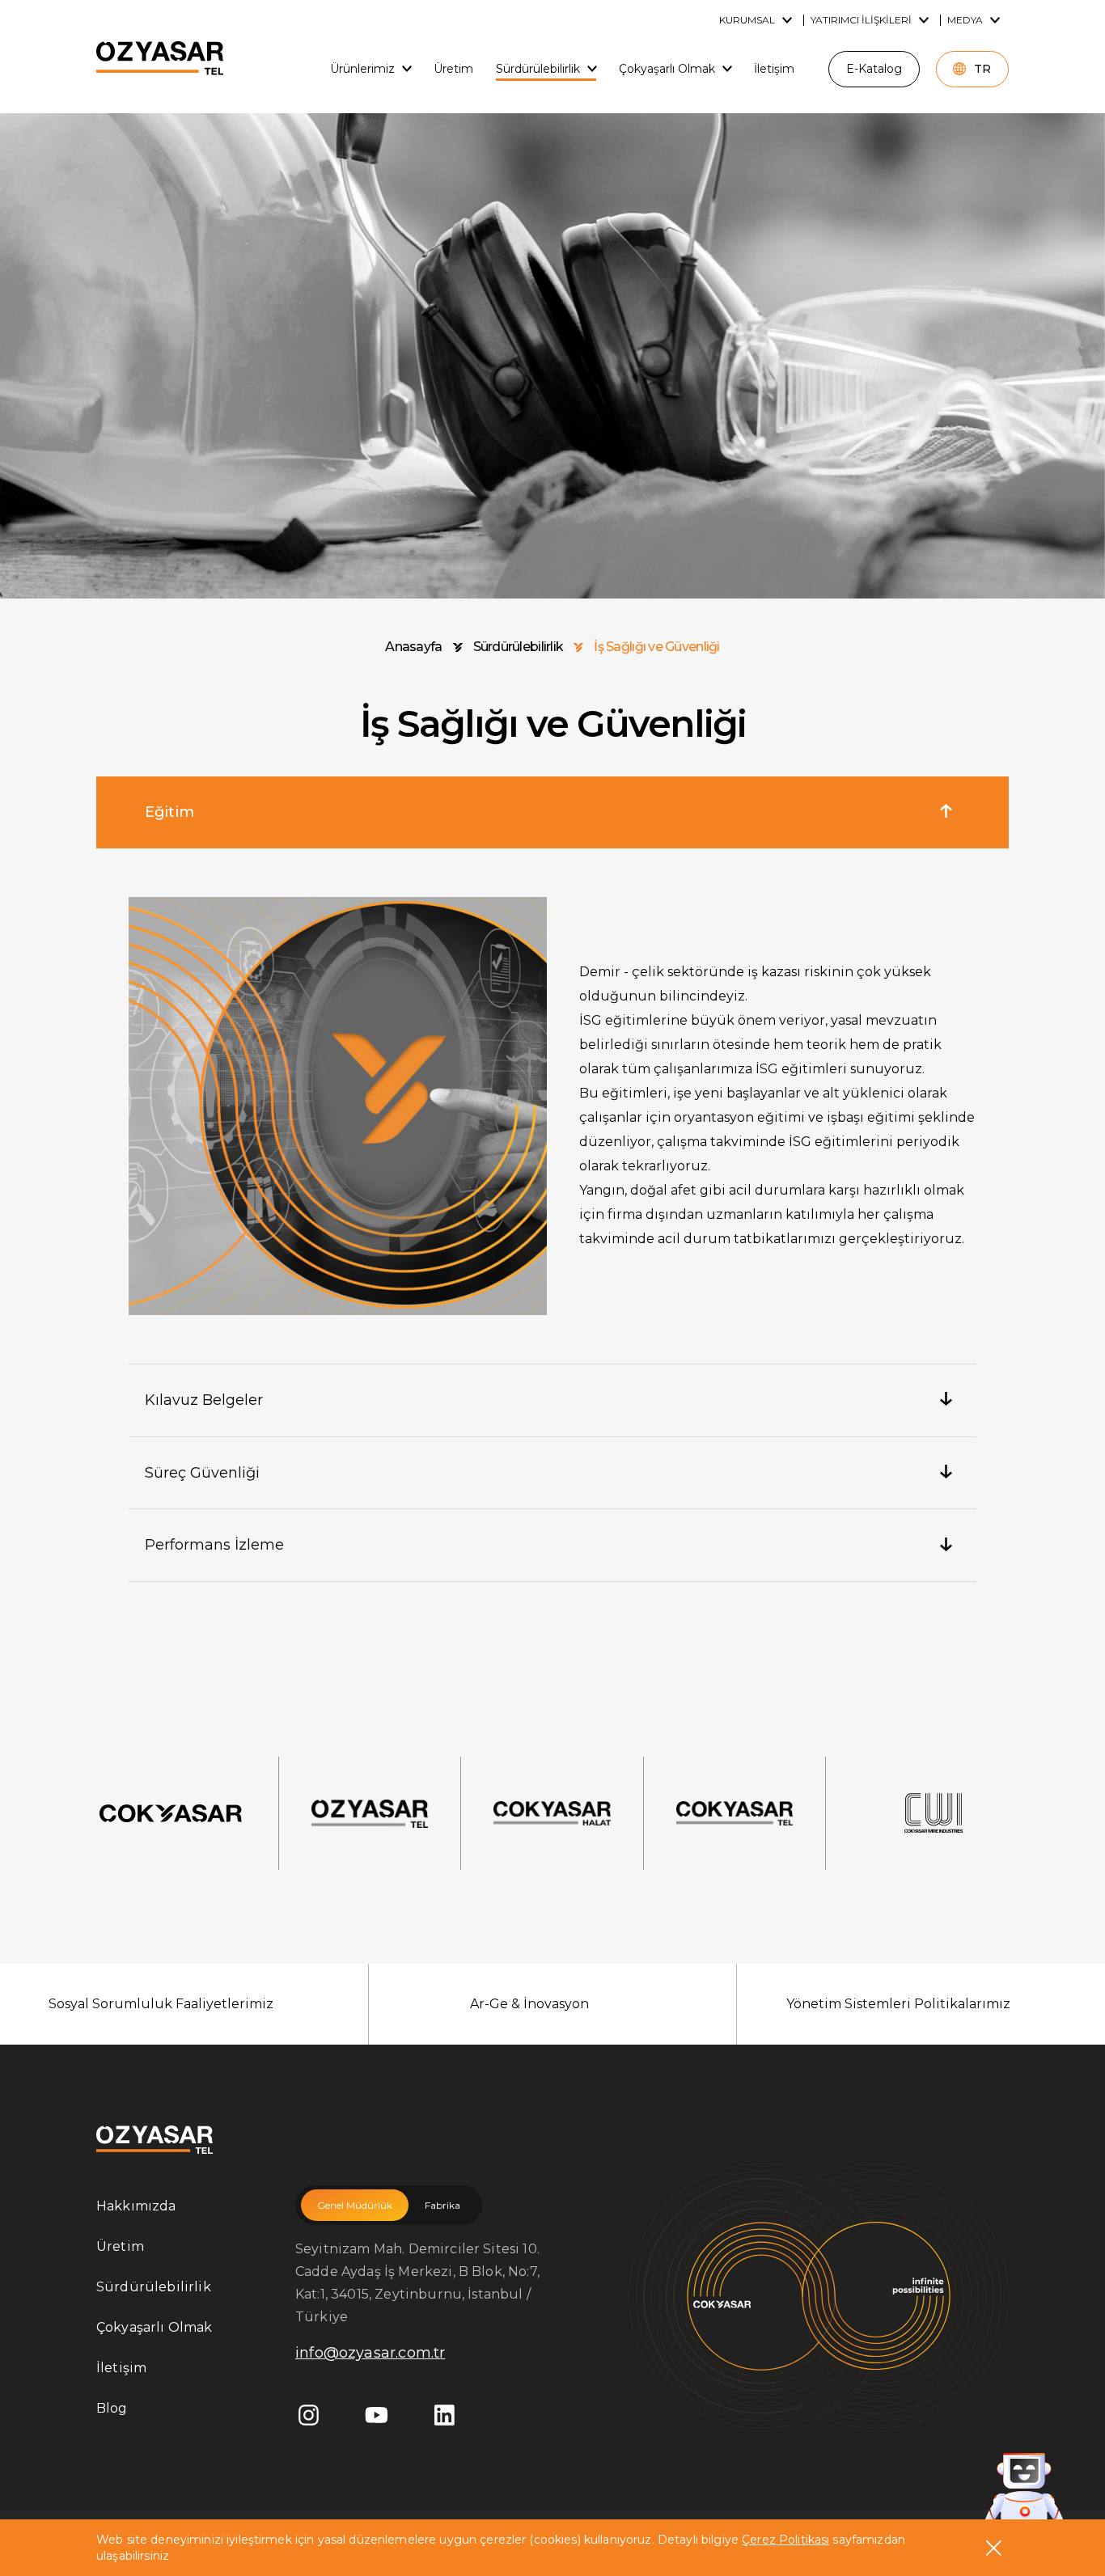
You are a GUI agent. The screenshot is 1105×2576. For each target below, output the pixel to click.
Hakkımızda (136, 2206)
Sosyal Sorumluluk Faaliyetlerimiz (161, 2004)
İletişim (121, 2368)
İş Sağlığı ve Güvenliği (656, 647)
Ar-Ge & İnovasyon (529, 2004)
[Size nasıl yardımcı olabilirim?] (1024, 2489)
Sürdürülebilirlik (519, 647)
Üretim (120, 2246)
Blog (112, 2408)
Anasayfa (413, 647)
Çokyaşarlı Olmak (155, 2327)
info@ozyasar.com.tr (370, 2353)
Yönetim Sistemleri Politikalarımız (898, 2004)
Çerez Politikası (785, 2540)
